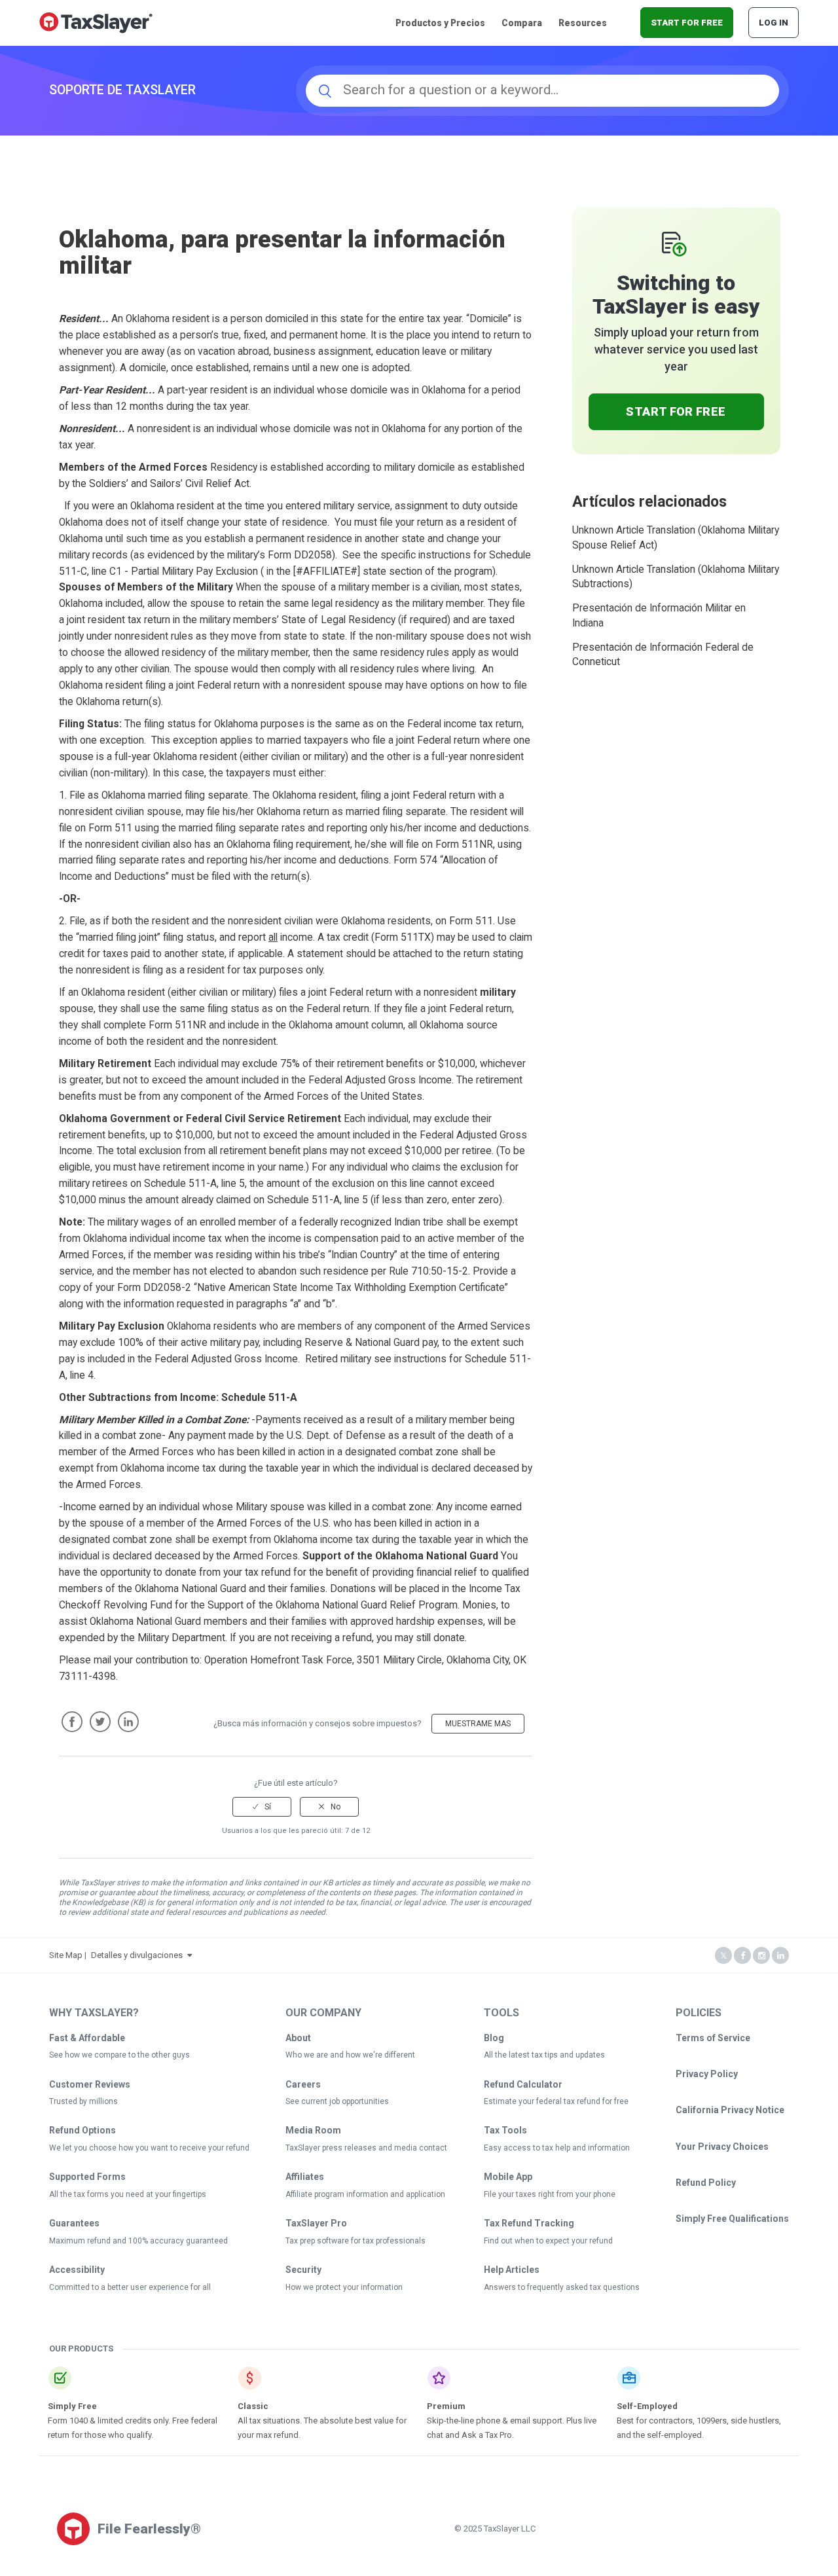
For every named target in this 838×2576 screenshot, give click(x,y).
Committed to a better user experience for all (130, 2287)
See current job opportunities (337, 2101)
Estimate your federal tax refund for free (556, 2101)
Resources (583, 23)
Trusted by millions (83, 2101)
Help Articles (512, 2270)
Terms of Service (713, 2038)
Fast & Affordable (87, 2038)
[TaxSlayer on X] (723, 1956)
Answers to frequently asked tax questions (562, 2287)
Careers (303, 2084)
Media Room (313, 2130)
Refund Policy (706, 2183)
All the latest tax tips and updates (544, 2055)
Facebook (72, 1722)
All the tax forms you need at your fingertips (128, 2194)
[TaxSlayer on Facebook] (742, 1956)
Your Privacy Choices (722, 2147)
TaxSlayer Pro (316, 2223)
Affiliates (305, 2177)
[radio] (262, 1807)
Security (303, 2270)
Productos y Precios (440, 23)
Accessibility (77, 2270)
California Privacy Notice (730, 2110)
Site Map (66, 1955)
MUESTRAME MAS (478, 1724)
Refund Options (82, 2130)
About (298, 2038)
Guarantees (74, 2223)
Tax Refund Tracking (529, 2223)
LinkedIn (128, 1722)
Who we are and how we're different (350, 2055)
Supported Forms (87, 2177)
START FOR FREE (687, 23)
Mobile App (508, 2177)
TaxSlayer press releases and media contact (366, 2148)
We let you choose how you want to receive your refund (149, 2148)
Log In (774, 23)
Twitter (100, 1722)
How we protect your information (344, 2287)
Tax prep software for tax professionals (355, 2241)
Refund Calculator (523, 2084)
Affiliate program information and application (365, 2194)
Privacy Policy (707, 2074)
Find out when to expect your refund (548, 2241)
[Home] (96, 22)
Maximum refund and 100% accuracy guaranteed (138, 2241)
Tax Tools (505, 2130)
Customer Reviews (90, 2084)
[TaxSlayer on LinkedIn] (780, 1956)
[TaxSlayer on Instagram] (761, 1956)
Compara (522, 23)
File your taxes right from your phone (550, 2194)
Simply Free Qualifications (732, 2219)
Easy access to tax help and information (557, 2148)
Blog (494, 2038)
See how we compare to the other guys (119, 2055)
